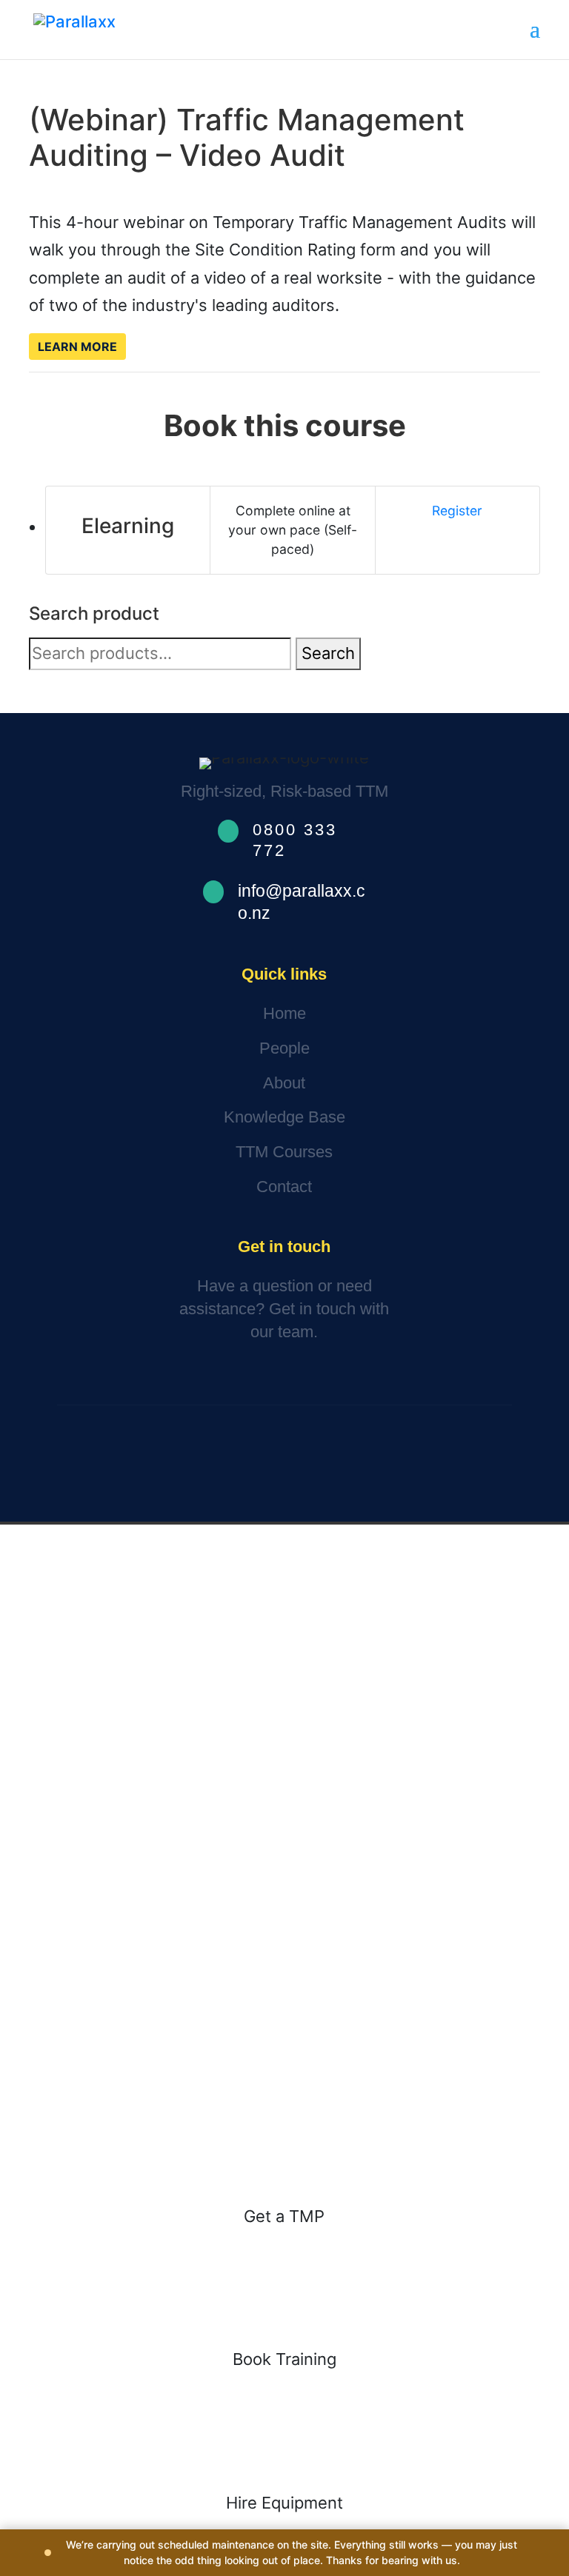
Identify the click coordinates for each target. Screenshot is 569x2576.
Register (457, 511)
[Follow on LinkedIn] (322, 1465)
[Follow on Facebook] (233, 1465)
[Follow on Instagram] (279, 1465)
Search (328, 653)
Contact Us (112, 1378)
